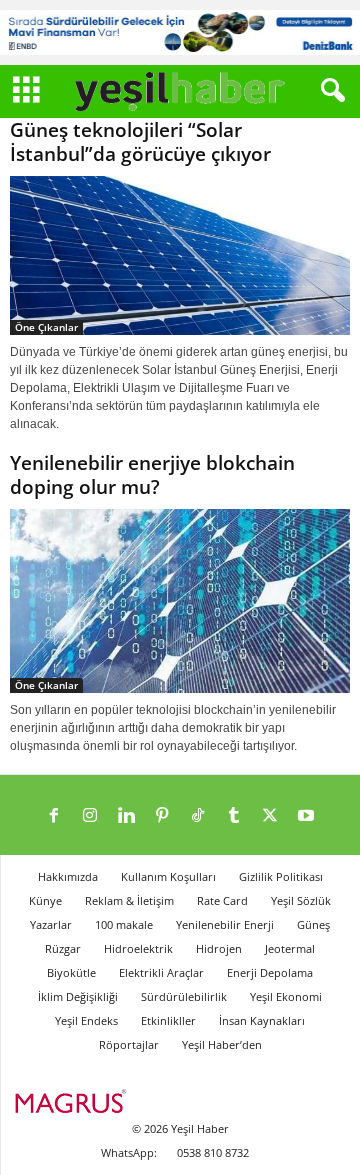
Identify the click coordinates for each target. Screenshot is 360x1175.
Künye (45, 900)
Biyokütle (71, 972)
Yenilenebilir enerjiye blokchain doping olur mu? (152, 475)
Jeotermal (290, 948)
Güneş (313, 924)
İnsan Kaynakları (262, 1020)
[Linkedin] (126, 817)
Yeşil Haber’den (222, 1044)
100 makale (124, 924)
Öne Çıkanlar (46, 327)
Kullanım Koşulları (168, 876)
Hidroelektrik (138, 948)
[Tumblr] (234, 817)
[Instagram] (90, 817)
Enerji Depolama (270, 972)
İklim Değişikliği (78, 996)
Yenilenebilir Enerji (225, 924)
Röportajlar (129, 1044)
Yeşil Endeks (86, 1020)
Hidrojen (219, 948)
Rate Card (222, 900)
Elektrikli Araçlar (161, 972)
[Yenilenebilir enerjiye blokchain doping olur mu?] (180, 601)
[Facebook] (54, 817)
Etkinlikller (168, 1020)
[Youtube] (306, 817)
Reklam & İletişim (129, 900)
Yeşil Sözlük (301, 900)
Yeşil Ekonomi (286, 996)
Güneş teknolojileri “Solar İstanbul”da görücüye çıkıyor (140, 142)
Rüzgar (63, 948)
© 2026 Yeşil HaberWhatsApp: (165, 1140)
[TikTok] (198, 817)
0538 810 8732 (213, 1152)
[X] (270, 817)
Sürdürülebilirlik (184, 996)
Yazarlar (51, 924)
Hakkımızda (68, 876)
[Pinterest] (162, 817)
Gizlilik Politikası (281, 876)
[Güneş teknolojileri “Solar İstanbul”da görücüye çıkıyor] (180, 256)
